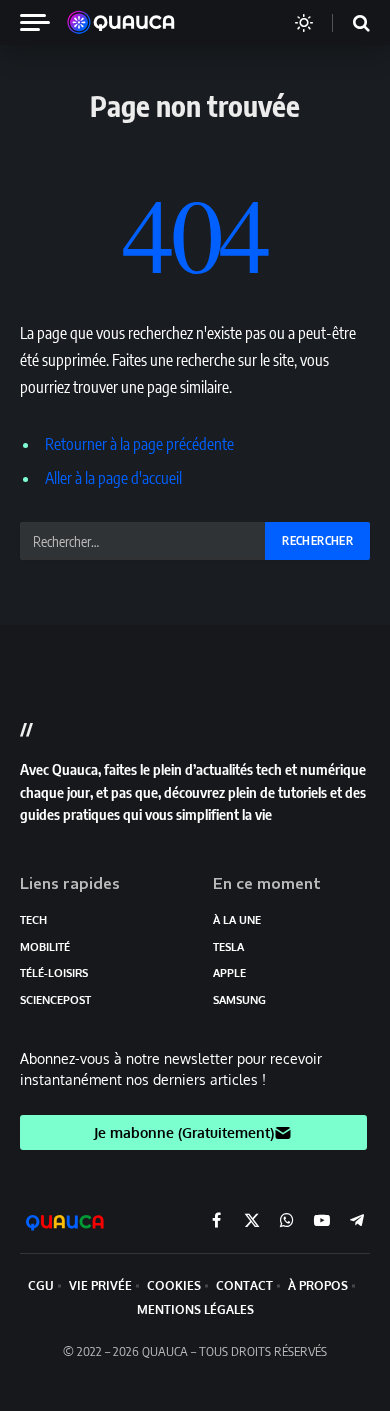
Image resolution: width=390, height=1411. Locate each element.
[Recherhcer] (349, 22)
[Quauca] (131, 23)
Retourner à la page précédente (139, 444)
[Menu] (43, 22)
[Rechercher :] (143, 541)
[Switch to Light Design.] (304, 23)
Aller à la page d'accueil (113, 478)
